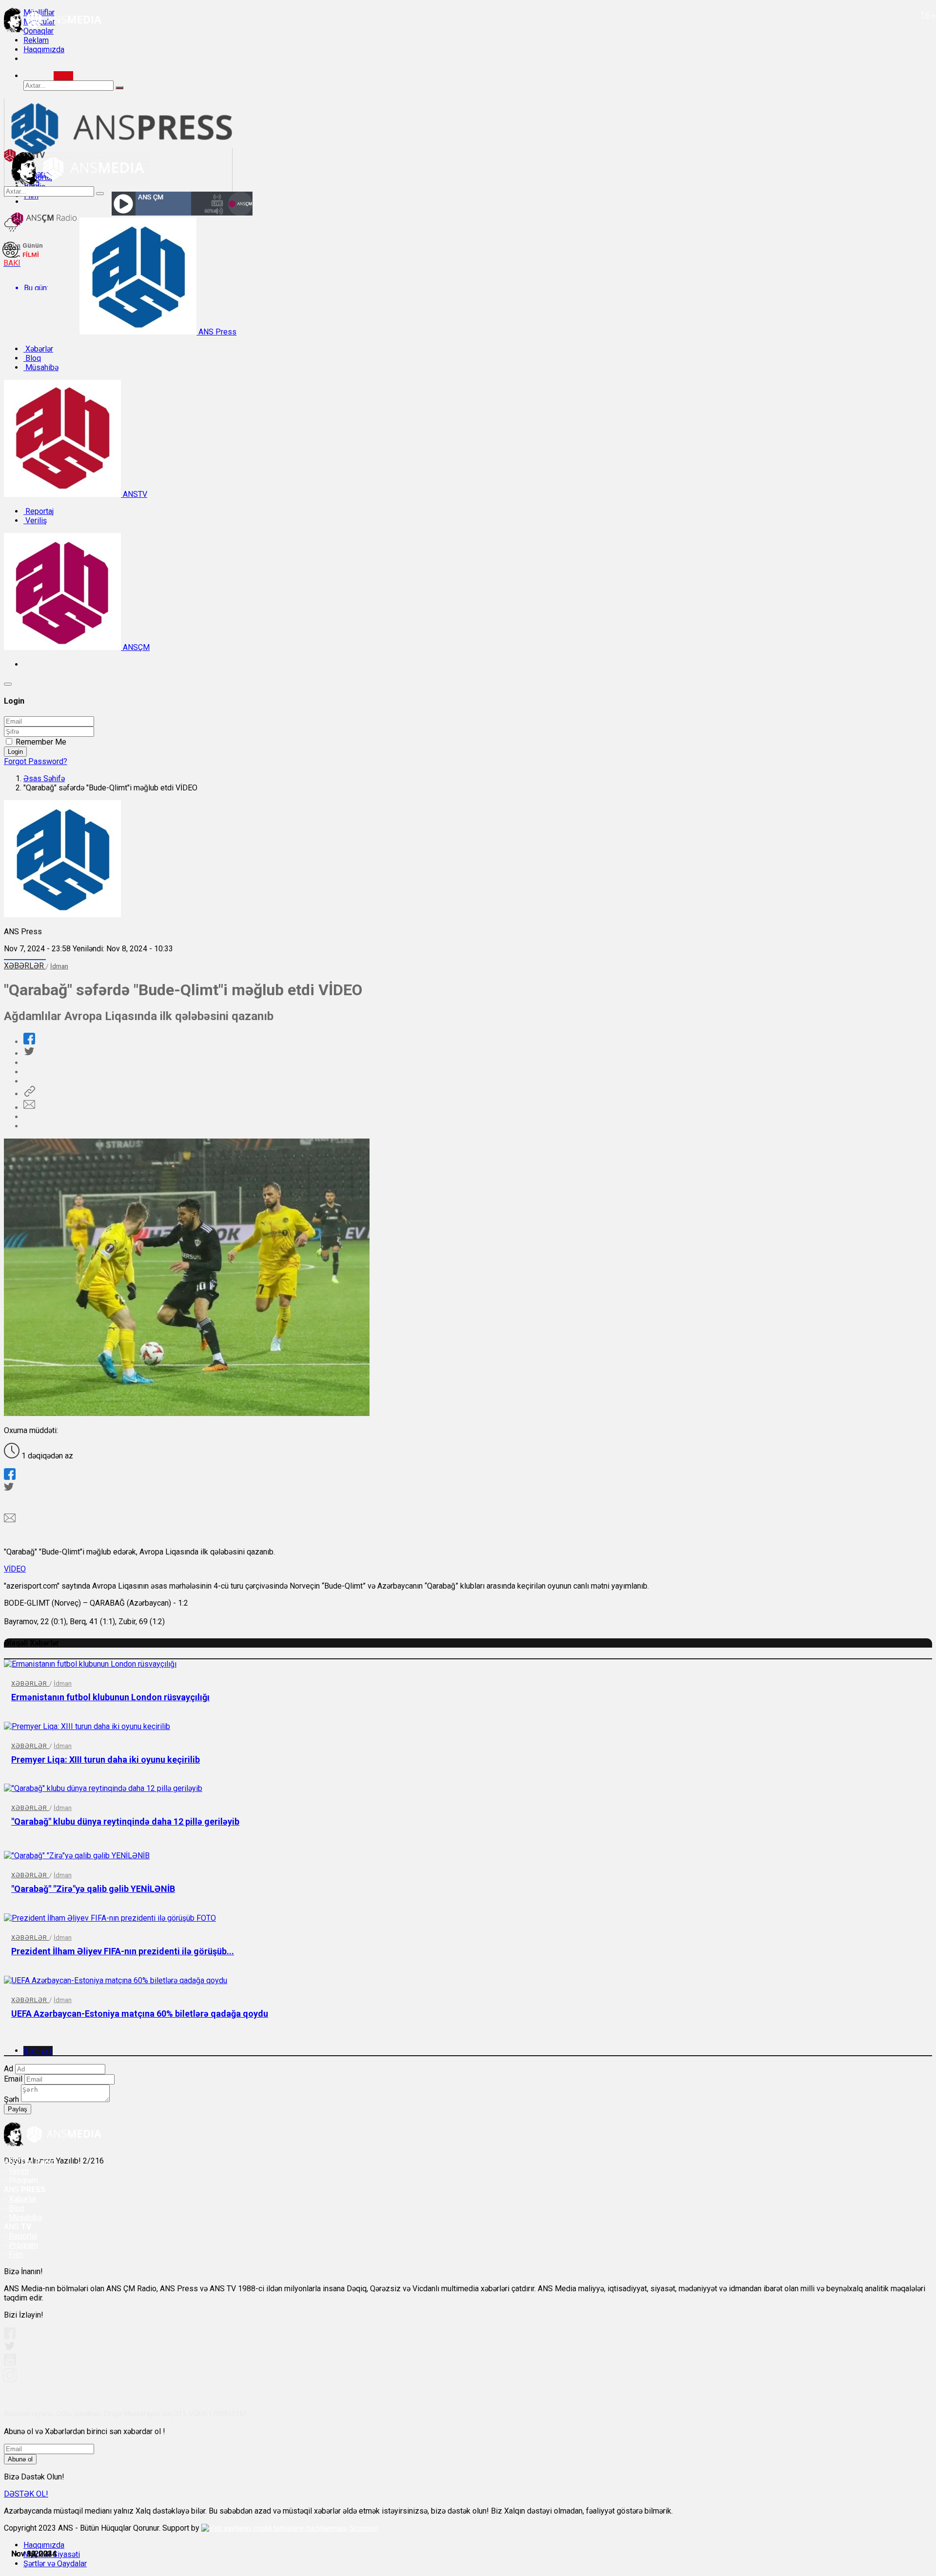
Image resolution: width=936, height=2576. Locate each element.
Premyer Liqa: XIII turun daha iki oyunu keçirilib (106, 1760)
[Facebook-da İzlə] (10, 2336)
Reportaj (39, 511)
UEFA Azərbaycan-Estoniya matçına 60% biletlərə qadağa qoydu (140, 2014)
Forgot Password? (36, 761)
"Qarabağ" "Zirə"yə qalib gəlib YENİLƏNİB (93, 1889)
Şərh (11, 2099)
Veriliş (35, 521)
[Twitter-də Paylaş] (29, 1053)
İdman (59, 966)
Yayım (19, 2171)
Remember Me (41, 742)
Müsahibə (41, 367)
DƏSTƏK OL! (26, 2494)
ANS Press (216, 332)
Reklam (36, 40)
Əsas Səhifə (44, 778)
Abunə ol (20, 2459)
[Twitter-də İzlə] (9, 2348)
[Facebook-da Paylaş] (29, 1042)
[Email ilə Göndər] (29, 1108)
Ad (9, 2069)
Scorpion (364, 2528)
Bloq (32, 358)
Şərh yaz (38, 2051)
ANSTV (134, 494)
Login (15, 752)
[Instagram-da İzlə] (10, 2379)
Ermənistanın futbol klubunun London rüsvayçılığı (110, 1697)
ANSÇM (135, 647)
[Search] (63, 76)
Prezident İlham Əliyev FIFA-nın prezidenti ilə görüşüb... (123, 1951)
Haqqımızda (44, 49)
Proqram (23, 2245)
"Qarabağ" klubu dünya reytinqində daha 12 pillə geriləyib (125, 1821)
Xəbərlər (38, 349)
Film (16, 2254)
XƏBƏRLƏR (25, 966)
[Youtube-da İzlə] (10, 2364)
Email (13, 2079)
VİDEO (15, 1569)
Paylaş (18, 2109)
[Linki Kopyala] (29, 1094)
